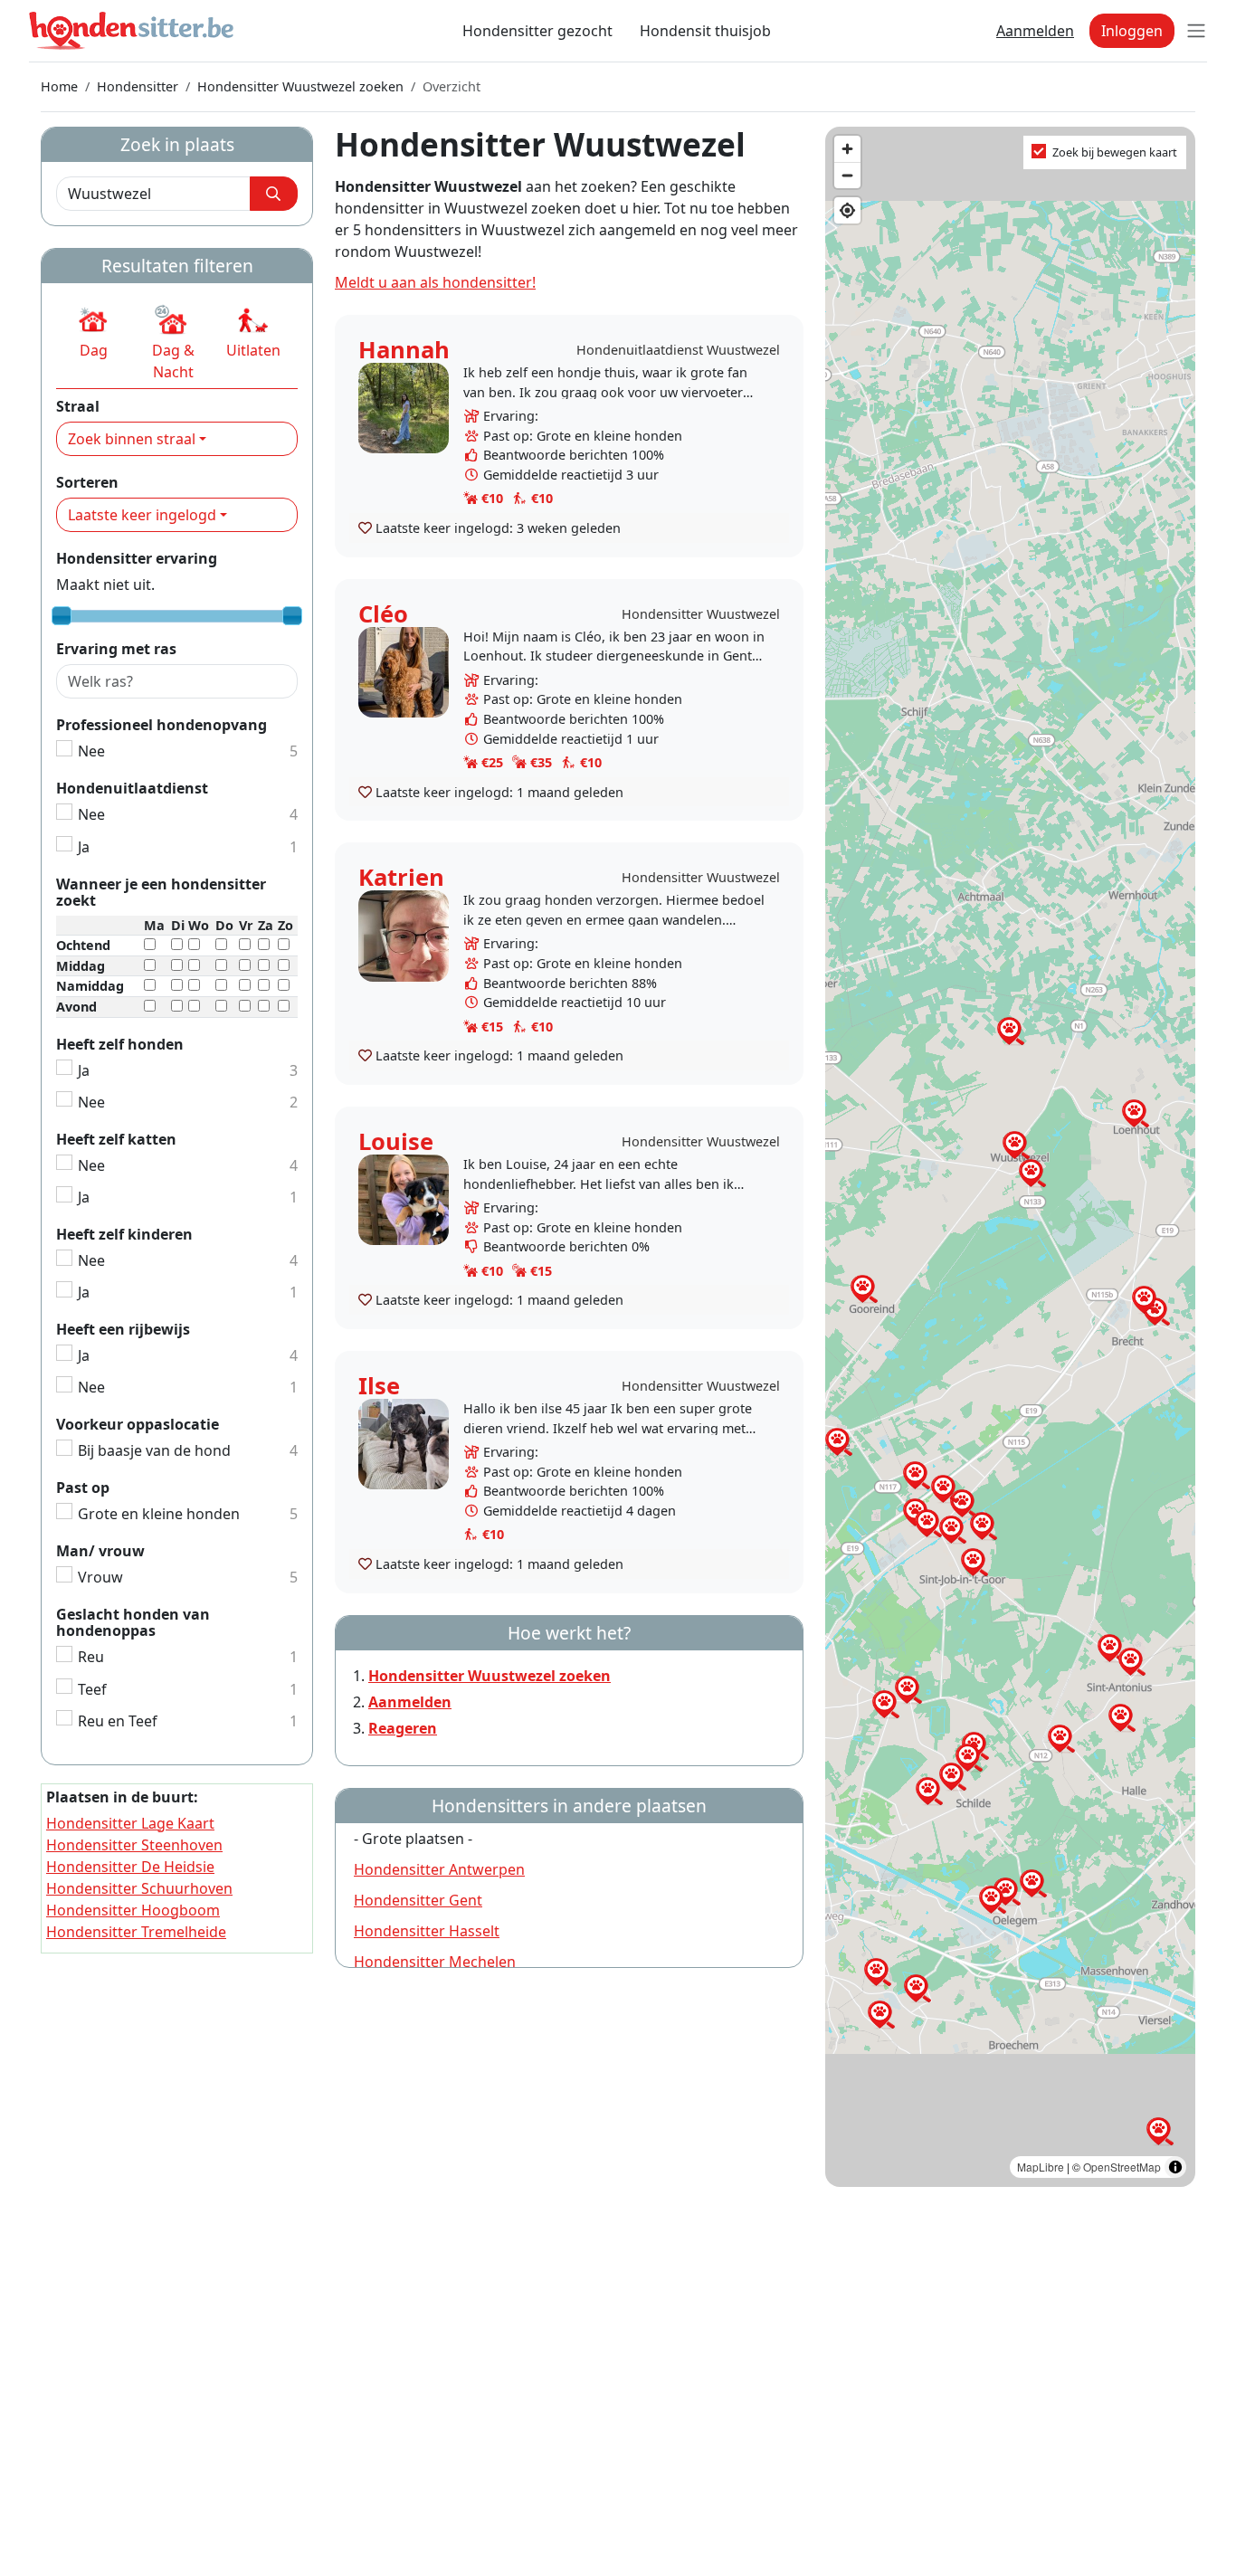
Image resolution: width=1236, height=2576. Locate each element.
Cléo (383, 614)
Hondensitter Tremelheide (136, 1932)
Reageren (403, 1728)
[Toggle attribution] (1175, 2167)
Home (59, 86)
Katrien (401, 877)
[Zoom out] (847, 175)
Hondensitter (138, 86)
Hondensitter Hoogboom (133, 1910)
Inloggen (1132, 31)
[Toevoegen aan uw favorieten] (365, 528)
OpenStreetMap (1122, 2167)
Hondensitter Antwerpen (439, 1869)
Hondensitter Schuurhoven (139, 1888)
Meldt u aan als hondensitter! (435, 282)
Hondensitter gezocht (537, 31)
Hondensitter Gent (418, 1900)
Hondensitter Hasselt (427, 1931)
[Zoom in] (847, 149)
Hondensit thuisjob (705, 31)
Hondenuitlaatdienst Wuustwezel (678, 350)
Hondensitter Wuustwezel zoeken (300, 86)
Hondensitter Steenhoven (134, 1845)
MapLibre (1041, 2167)
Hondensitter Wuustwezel (701, 614)
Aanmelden (1035, 31)
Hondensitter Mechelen (435, 1962)
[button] (94, 332)
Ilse (379, 1386)
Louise (396, 1141)
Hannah (404, 350)
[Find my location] (847, 210)
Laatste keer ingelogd (142, 515)
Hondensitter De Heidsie (130, 1867)
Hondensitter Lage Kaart (130, 1823)
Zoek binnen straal (132, 439)
